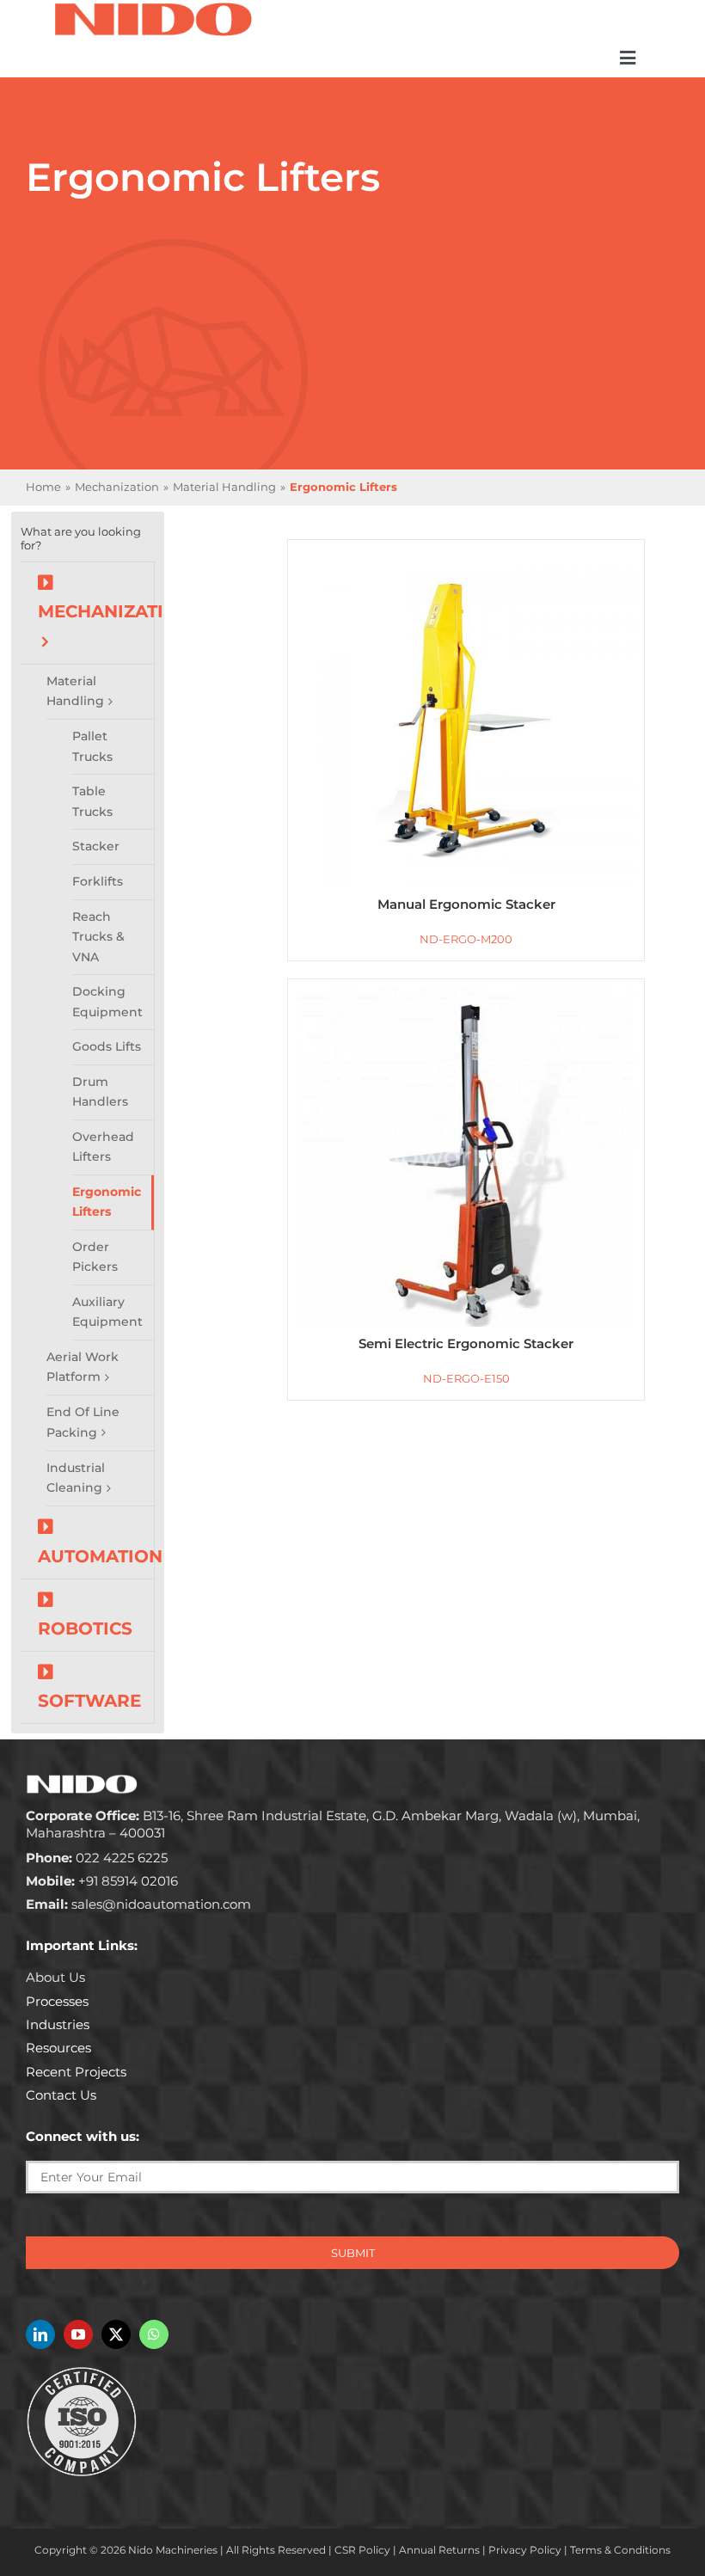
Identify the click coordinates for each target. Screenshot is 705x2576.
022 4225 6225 (97, 1858)
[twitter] (116, 2334)
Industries (58, 2024)
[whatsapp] (154, 2334)
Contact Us (61, 2095)
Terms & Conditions (620, 2550)
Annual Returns (439, 2550)
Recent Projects (76, 2072)
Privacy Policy (525, 2550)
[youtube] (78, 2334)
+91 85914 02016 (102, 1881)
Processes (57, 2001)
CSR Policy (362, 2550)
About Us (55, 1977)
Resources (58, 2048)
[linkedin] (40, 2334)
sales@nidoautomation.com (138, 1904)
